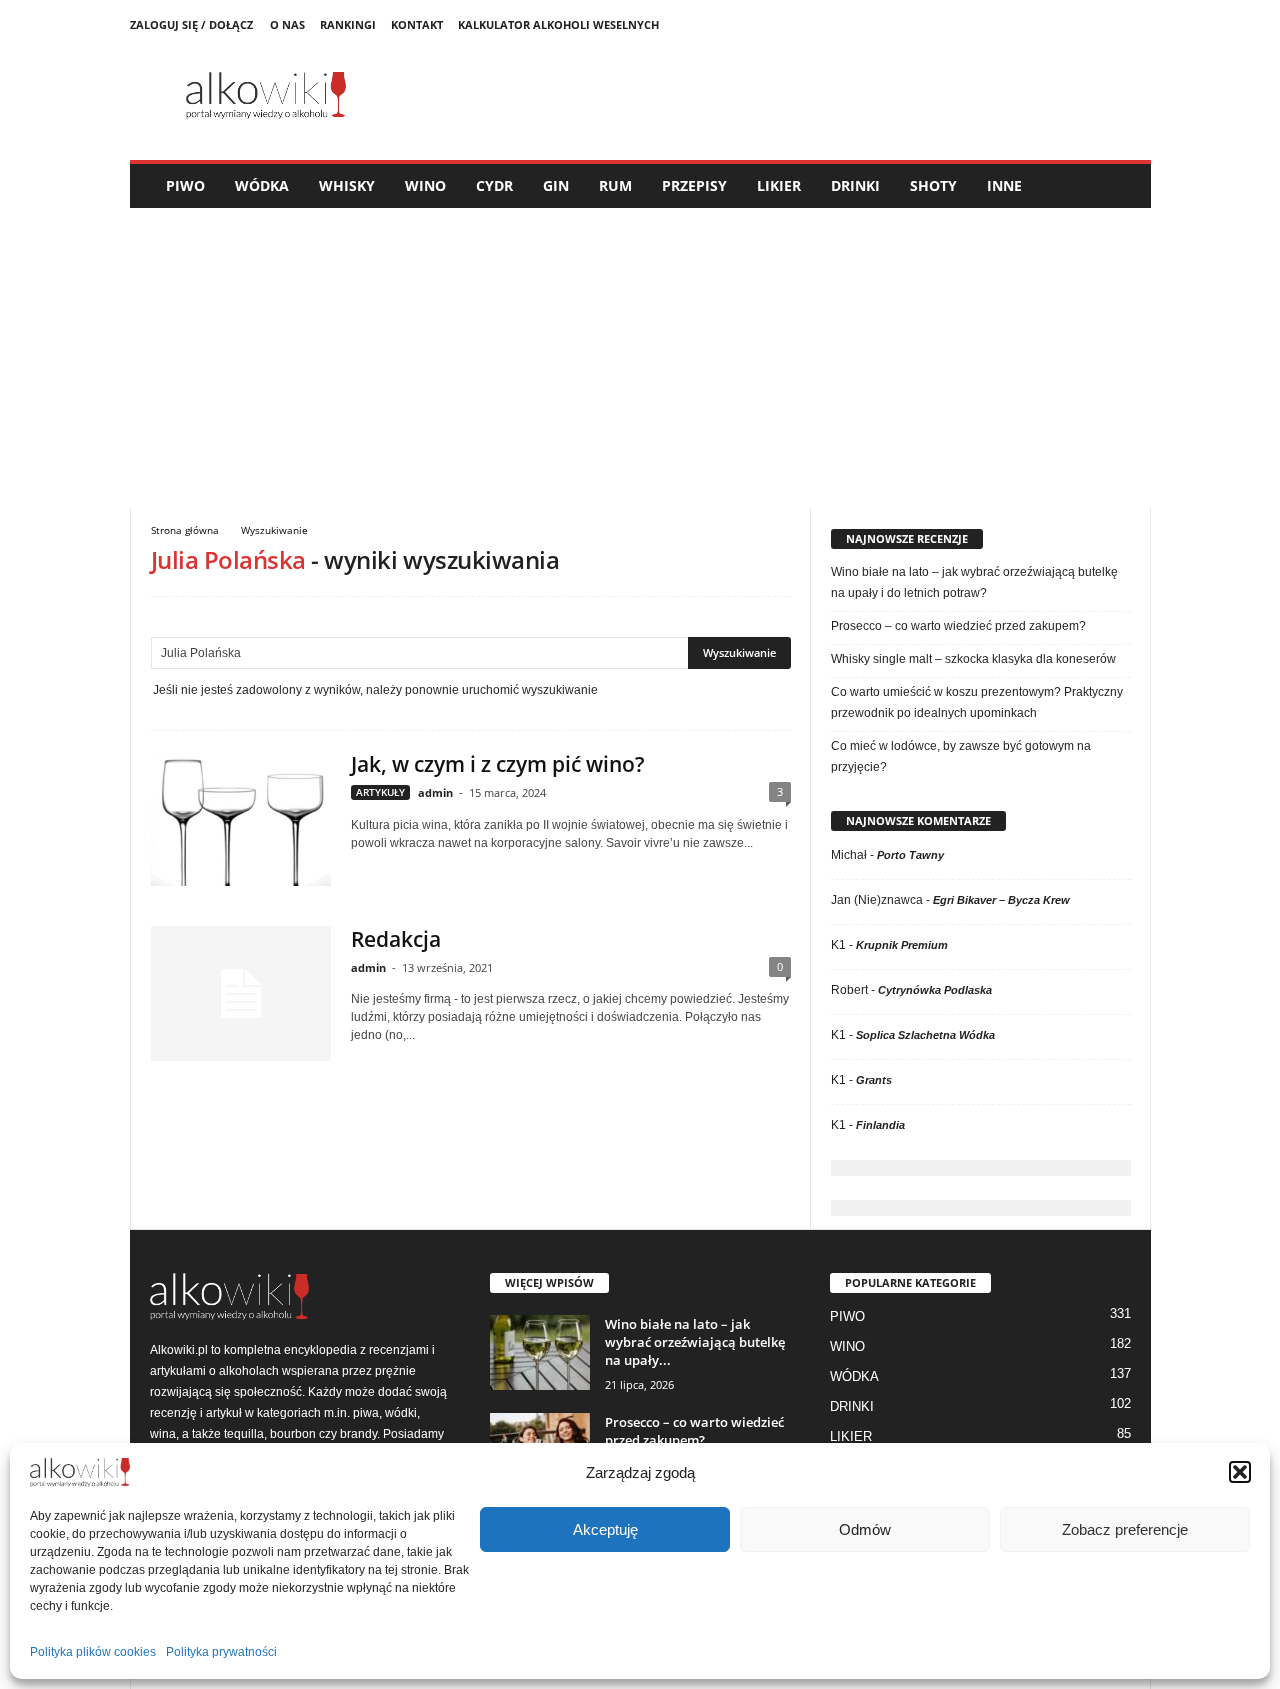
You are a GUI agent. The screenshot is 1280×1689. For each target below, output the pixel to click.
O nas (287, 24)
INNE (1004, 185)
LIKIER (779, 185)
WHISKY (347, 185)
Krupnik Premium (902, 945)
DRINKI (855, 185)
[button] (1240, 1472)
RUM (615, 185)
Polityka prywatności (221, 1652)
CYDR (494, 185)
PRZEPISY (694, 185)
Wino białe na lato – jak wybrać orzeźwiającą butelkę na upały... (695, 1342)
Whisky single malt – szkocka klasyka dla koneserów (973, 659)
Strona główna (185, 530)
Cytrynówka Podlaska (935, 990)
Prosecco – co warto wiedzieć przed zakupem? (958, 626)
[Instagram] (1136, 25)
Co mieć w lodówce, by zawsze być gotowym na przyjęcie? (961, 756)
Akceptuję (605, 1529)
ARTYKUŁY (380, 792)
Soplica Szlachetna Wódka (925, 1035)
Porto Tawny (910, 855)
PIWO (185, 185)
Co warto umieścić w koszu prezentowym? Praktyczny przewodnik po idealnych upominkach (977, 702)
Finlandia (880, 1125)
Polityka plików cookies (93, 1652)
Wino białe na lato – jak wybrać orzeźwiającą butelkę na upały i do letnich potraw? (974, 582)
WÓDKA (262, 185)
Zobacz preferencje (1125, 1529)
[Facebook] (1106, 25)
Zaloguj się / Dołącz (191, 24)
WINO (425, 185)
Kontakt (417, 24)
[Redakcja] (241, 993)
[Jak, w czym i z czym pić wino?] (241, 818)
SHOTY (933, 185)
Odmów (865, 1529)
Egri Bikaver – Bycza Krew (1001, 900)
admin (435, 792)
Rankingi (348, 24)
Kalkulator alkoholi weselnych (558, 24)
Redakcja (396, 939)
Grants (874, 1080)
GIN (556, 185)
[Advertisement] (640, 358)
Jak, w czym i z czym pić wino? (498, 764)
